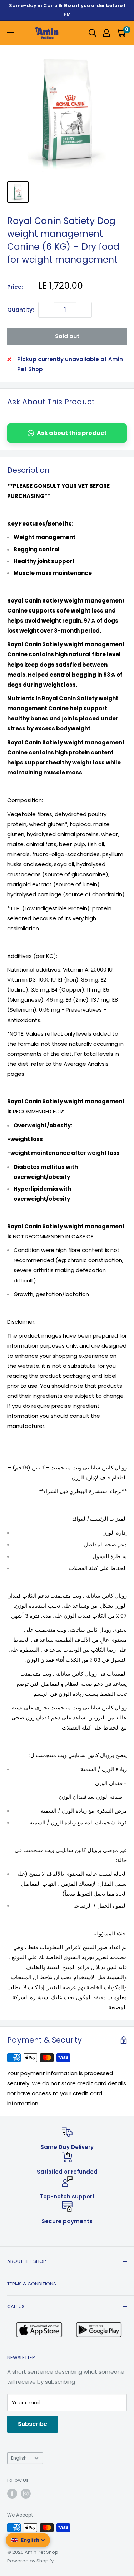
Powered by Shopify (30, 2561)
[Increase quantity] (84, 310)
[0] (121, 33)
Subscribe (33, 2424)
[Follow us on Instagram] (26, 2494)
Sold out (67, 336)
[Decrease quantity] (46, 310)
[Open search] (93, 33)
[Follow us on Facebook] (12, 2494)
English (19, 2458)
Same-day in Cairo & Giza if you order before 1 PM (67, 10)
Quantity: (21, 310)
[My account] (106, 33)
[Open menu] (11, 33)
